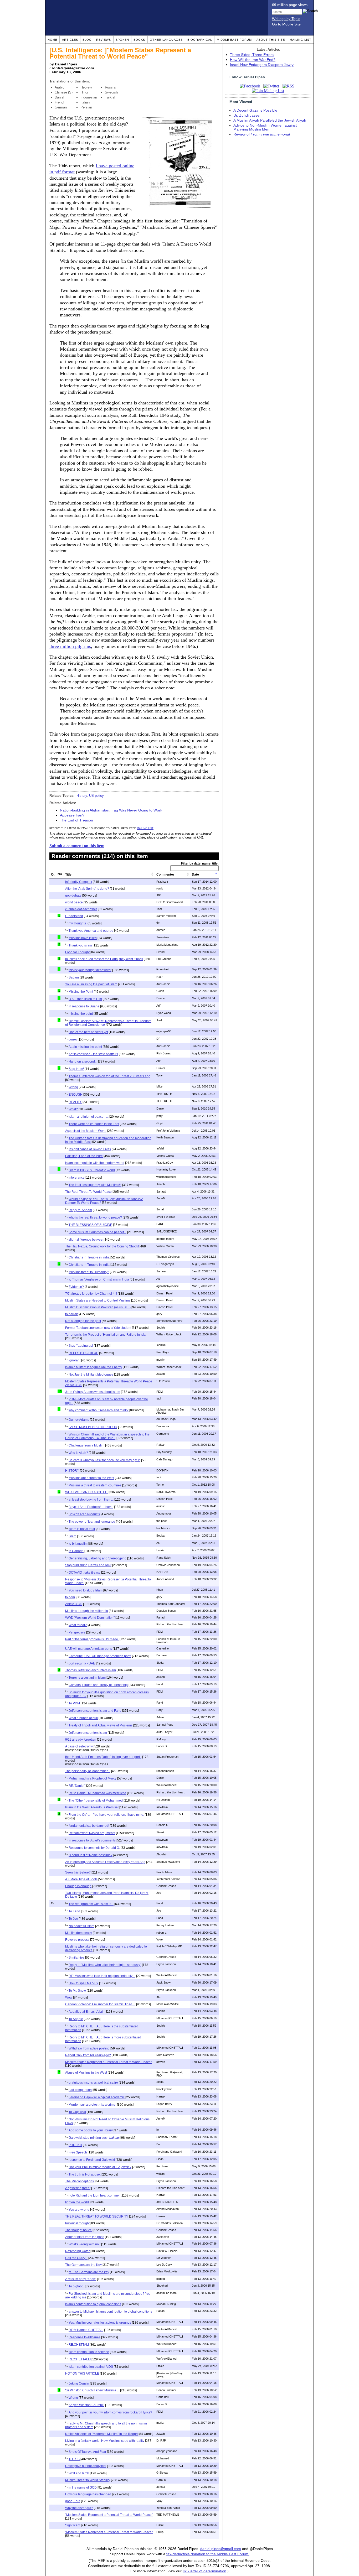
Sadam (74, 977)
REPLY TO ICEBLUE (83, 1353)
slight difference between (86, 1240)
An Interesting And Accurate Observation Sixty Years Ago (105, 1862)
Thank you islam (80, 945)
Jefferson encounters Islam (88, 1733)
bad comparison (80, 2090)
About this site (271, 40)
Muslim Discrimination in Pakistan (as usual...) (98, 1307)
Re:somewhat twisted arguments (92, 1833)
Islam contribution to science (89, 2352)
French (60, 102)
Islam (72, 1536)
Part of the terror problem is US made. (92, 1639)
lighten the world (77, 2202)
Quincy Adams (79, 1420)
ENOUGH (76, 1095)
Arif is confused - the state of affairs (93, 1054)
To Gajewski (77, 2112)
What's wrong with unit (84, 2244)
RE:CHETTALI (79, 2345)
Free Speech (78, 2152)
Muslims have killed (83, 938)
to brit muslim (78, 1544)
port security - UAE (82, 1663)
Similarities (76, 1958)
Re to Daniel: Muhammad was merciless (97, 1793)
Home (52, 40)
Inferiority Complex (79, 882)
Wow (69, 1997)
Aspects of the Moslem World (86, 1131)
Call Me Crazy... (76, 2258)
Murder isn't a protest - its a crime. (92, 2105)
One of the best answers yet (88, 1032)
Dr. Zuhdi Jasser (247, 115)
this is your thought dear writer (90, 970)
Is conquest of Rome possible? (91, 1855)
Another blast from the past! (85, 2237)
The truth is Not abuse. (85, 2174)
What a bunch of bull (83, 1718)
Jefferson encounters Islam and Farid (95, 1711)
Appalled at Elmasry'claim (87, 2012)
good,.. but (73, 2501)
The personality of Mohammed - (88, 1771)
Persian (86, 107)
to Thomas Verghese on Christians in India (99, 1279)
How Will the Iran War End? (253, 60)
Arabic (60, 87)
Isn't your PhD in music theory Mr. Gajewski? (100, 2167)
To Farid (74, 1911)
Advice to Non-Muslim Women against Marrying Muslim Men (265, 127)
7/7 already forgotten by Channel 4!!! (91, 1294)
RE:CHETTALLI (80, 2359)
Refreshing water (77, 2251)
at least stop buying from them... (91, 1500)
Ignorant (75, 1360)
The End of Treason (76, 820)
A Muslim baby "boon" (81, 2279)
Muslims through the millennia (87, 1611)
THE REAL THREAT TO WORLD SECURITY (97, 2216)
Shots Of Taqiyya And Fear (87, 2452)
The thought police (78, 2230)
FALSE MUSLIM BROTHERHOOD (93, 1427)
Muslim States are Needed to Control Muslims (98, 1300)
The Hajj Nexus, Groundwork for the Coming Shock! (102, 1246)
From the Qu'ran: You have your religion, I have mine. (106, 1815)
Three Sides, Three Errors (252, 55)
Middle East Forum (234, 40)
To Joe (73, 1919)
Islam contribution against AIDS (91, 2367)
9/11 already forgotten (81, 1740)
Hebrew (86, 87)
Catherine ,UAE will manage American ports (100, 1656)
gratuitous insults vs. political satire (93, 2083)
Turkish (111, 97)
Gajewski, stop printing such (94, 2138)
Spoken (122, 40)
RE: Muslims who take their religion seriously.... (102, 1976)
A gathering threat (78, 2188)
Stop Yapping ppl (81, 1346)
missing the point (81, 1014)
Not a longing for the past (83, 1321)
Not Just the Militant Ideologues (91, 1375)
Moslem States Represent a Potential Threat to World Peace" (108, 2062)
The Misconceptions (80, 2181)
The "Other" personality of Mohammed (96, 1800)
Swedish (111, 92)
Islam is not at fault (82, 1529)
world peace (74, 902)
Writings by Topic (286, 19)
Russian (111, 87)
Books (139, 40)
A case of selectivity (79, 1746)
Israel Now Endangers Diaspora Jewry (262, 65)
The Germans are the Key (83, 2265)
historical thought (77, 2223)
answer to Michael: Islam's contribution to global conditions (110, 2312)
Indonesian (89, 97)
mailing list (145, 828)
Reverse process (77, 1940)
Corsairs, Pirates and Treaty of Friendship (98, 1685)
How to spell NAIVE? (83, 1983)
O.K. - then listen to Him (85, 999)
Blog (87, 40)
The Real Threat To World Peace (88, 1192)
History (82, 796)
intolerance (77, 1178)
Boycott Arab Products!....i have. (91, 1507)
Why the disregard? (79, 2508)
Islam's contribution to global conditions (93, 2304)
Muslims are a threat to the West (91, 1478)
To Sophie (76, 2019)
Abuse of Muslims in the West (86, 2073)
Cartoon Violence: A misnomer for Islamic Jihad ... (100, 2004)
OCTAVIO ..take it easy (84, 1573)
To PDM (74, 1703)
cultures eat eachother (81, 909)
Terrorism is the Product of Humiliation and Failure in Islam (107, 1335)
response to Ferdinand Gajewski (92, 2160)
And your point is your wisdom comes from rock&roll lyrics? (110, 2412)
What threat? (78, 1625)
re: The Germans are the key (89, 2272)
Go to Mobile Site (286, 24)
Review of (262, 134)
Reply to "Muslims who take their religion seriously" (105, 1965)
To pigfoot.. (76, 2286)
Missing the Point (81, 992)
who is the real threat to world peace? (95, 1217)
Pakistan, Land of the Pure (84, 1156)
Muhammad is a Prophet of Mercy (93, 1778)
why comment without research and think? (99, 1410)
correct (73, 1039)
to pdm (70, 1597)
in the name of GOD (83, 2487)
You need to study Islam (86, 1590)
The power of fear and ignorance (92, 1522)
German (61, 107)
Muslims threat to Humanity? (89, 1272)
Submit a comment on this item (77, 846)
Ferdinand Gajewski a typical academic (97, 2097)
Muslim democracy (79, 1933)
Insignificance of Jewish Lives (90, 1149)
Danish (60, 97)
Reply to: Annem (80, 1210)
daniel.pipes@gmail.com (221, 2549)
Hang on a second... (83, 1061)
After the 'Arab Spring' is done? (87, 889)
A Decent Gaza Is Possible (255, 110)
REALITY (75, 1102)
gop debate (73, 896)
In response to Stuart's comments (92, 1840)
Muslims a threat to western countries (95, 1485)
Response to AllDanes (84, 2337)
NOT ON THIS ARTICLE (82, 2374)
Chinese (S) (64, 92)
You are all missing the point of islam (91, 984)
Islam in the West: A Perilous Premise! (92, 1807)
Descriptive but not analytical (86, 2466)
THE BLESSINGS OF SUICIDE (90, 1225)
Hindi (84, 92)
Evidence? (76, 1287)
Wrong (73, 1087)
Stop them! (76, 1069)
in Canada (76, 1551)
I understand (74, 916)
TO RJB (74, 2459)
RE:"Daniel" (77, 1786)
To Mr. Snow (77, 1991)
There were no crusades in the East (94, 1124)
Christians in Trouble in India (89, 1257)
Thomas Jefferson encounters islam (91, 1670)
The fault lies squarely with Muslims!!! (95, 1185)
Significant (73, 2525)
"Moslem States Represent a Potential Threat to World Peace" (109, 2515)
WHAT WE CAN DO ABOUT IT (86, 1492)
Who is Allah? (78, 1453)
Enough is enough (78, 1886)
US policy (96, 796)
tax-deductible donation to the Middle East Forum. (208, 2554)
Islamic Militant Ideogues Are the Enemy (94, 1367)
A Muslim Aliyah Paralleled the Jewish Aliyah (270, 120)
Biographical (200, 40)
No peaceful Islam (81, 1926)
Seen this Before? (78, 1872)
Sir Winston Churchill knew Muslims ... (92, 2390)
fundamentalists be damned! (89, 1826)
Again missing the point (85, 1047)
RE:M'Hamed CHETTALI (86, 2330)
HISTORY (72, 1471)
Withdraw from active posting (89, 2048)
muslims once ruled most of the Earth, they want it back (104, 959)
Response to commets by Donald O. (94, 1848)
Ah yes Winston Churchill (86, 2405)
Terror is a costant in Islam (87, 1678)
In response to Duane (84, 1006)
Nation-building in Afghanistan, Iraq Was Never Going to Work (111, 810)
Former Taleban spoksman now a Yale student (98, 1328)
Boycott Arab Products (84, 1514)
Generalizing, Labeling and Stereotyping (98, 1558)
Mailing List (301, 40)
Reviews (104, 40)
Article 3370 (74, 1604)
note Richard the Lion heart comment (95, 2195)
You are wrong (79, 2210)
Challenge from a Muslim (86, 1445)
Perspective (77, 1632)
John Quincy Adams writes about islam (93, 1392)
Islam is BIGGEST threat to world (92, 1170)
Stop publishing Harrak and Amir (88, 1565)
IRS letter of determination (204, 2571)
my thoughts (77, 923)
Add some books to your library (91, 2130)
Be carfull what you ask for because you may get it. (104, 1460)
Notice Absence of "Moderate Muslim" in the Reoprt (101, 2434)
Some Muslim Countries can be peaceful (98, 1232)
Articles (70, 40)
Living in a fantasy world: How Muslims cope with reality (105, 2441)
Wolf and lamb (79, 2473)
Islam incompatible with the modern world (95, 1163)
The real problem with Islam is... (91, 1904)
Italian (85, 102)
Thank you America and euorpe (91, 931)
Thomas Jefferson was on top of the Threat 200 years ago (109, 1076)
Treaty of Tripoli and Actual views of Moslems (101, 1725)
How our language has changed (88, 2494)
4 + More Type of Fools (81, 1879)
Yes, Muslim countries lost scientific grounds (100, 2323)
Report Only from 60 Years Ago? (88, 2055)
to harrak (71, 1314)
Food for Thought (77, 952)
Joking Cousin (79, 2384)
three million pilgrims (70, 646)
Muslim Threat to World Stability (88, 2480)
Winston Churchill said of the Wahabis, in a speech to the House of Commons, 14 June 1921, (107, 1436)
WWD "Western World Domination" (90, 1618)
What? (73, 1109)
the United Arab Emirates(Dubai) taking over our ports (103, 1757)
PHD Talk (75, 2145)
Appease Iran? (72, 815)
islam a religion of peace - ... (89, 1117)
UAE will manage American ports (89, 1649)
